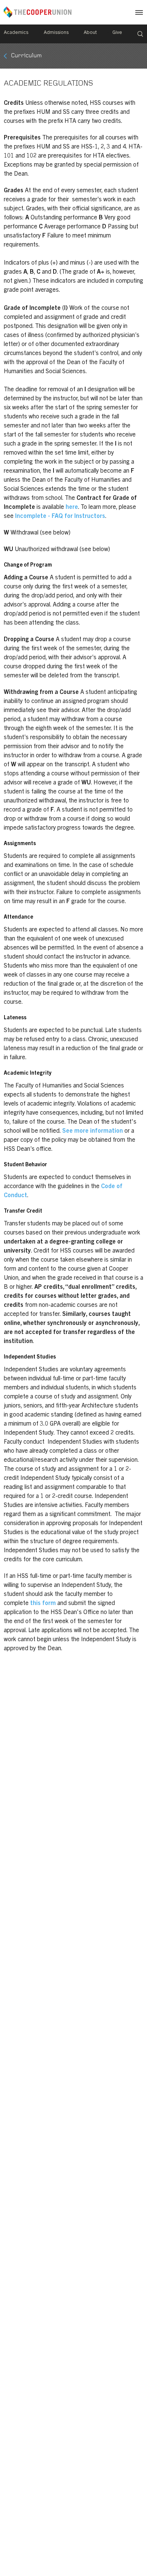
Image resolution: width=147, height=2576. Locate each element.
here (72, 507)
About (90, 33)
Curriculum (26, 56)
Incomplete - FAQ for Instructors (60, 516)
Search (140, 34)
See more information (93, 1131)
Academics (16, 33)
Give (117, 33)
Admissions (56, 33)
